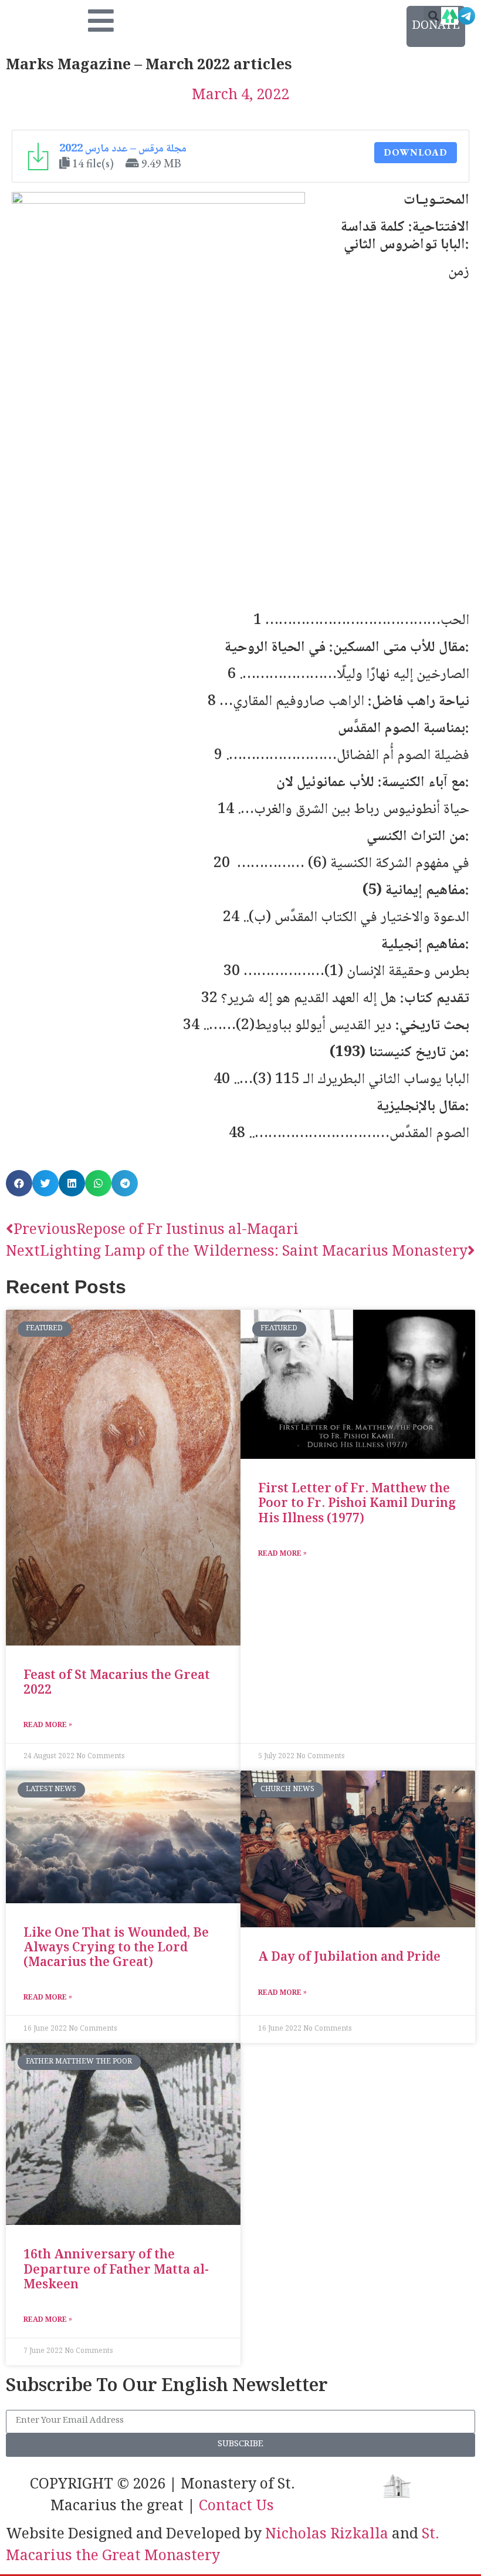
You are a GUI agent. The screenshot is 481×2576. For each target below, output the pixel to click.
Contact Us (236, 2507)
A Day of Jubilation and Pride (349, 1958)
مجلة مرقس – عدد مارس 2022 (123, 149)
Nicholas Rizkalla (327, 2535)
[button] (433, 16)
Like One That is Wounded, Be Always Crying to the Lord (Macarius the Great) (116, 1949)
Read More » (48, 1726)
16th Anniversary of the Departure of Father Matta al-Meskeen (116, 2270)
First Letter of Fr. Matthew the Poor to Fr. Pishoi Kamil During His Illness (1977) (357, 1504)
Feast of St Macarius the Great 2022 (117, 1684)
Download (416, 152)
